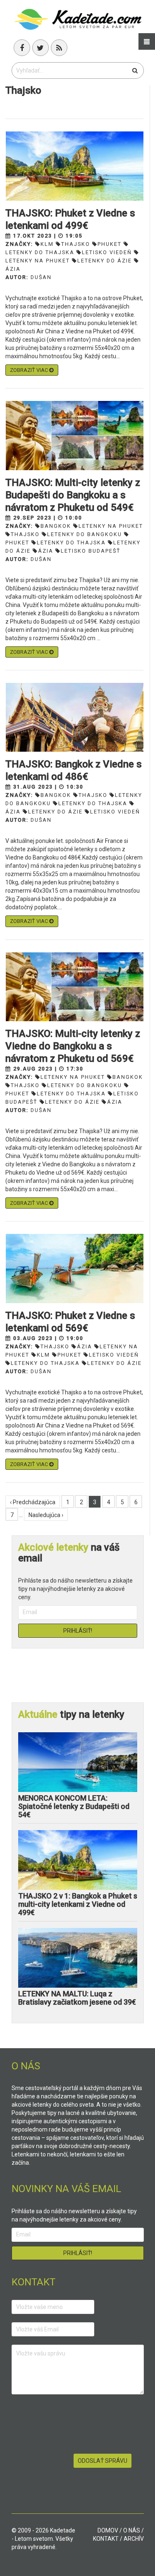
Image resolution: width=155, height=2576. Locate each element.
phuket (110, 244)
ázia (46, 551)
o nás (132, 2530)
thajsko (76, 244)
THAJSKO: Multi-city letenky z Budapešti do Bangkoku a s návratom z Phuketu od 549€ (73, 495)
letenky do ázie (105, 261)
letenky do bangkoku (85, 534)
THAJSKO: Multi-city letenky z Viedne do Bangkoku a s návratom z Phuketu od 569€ (73, 1046)
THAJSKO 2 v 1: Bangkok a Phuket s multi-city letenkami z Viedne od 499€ (78, 1904)
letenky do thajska (71, 543)
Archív (134, 2539)
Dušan (41, 277)
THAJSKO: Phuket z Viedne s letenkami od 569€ (70, 1322)
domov (108, 2530)
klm (47, 244)
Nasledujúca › (46, 1515)
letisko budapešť (91, 551)
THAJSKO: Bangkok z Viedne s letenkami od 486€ (74, 770)
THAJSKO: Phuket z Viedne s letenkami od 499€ (70, 219)
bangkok (56, 526)
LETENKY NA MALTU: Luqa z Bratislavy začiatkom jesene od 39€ (77, 1998)
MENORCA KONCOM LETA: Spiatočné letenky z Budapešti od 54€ (74, 1806)
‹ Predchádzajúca (33, 1502)
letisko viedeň (107, 252)
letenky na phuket (111, 526)
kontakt (106, 2539)
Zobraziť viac (30, 370)
